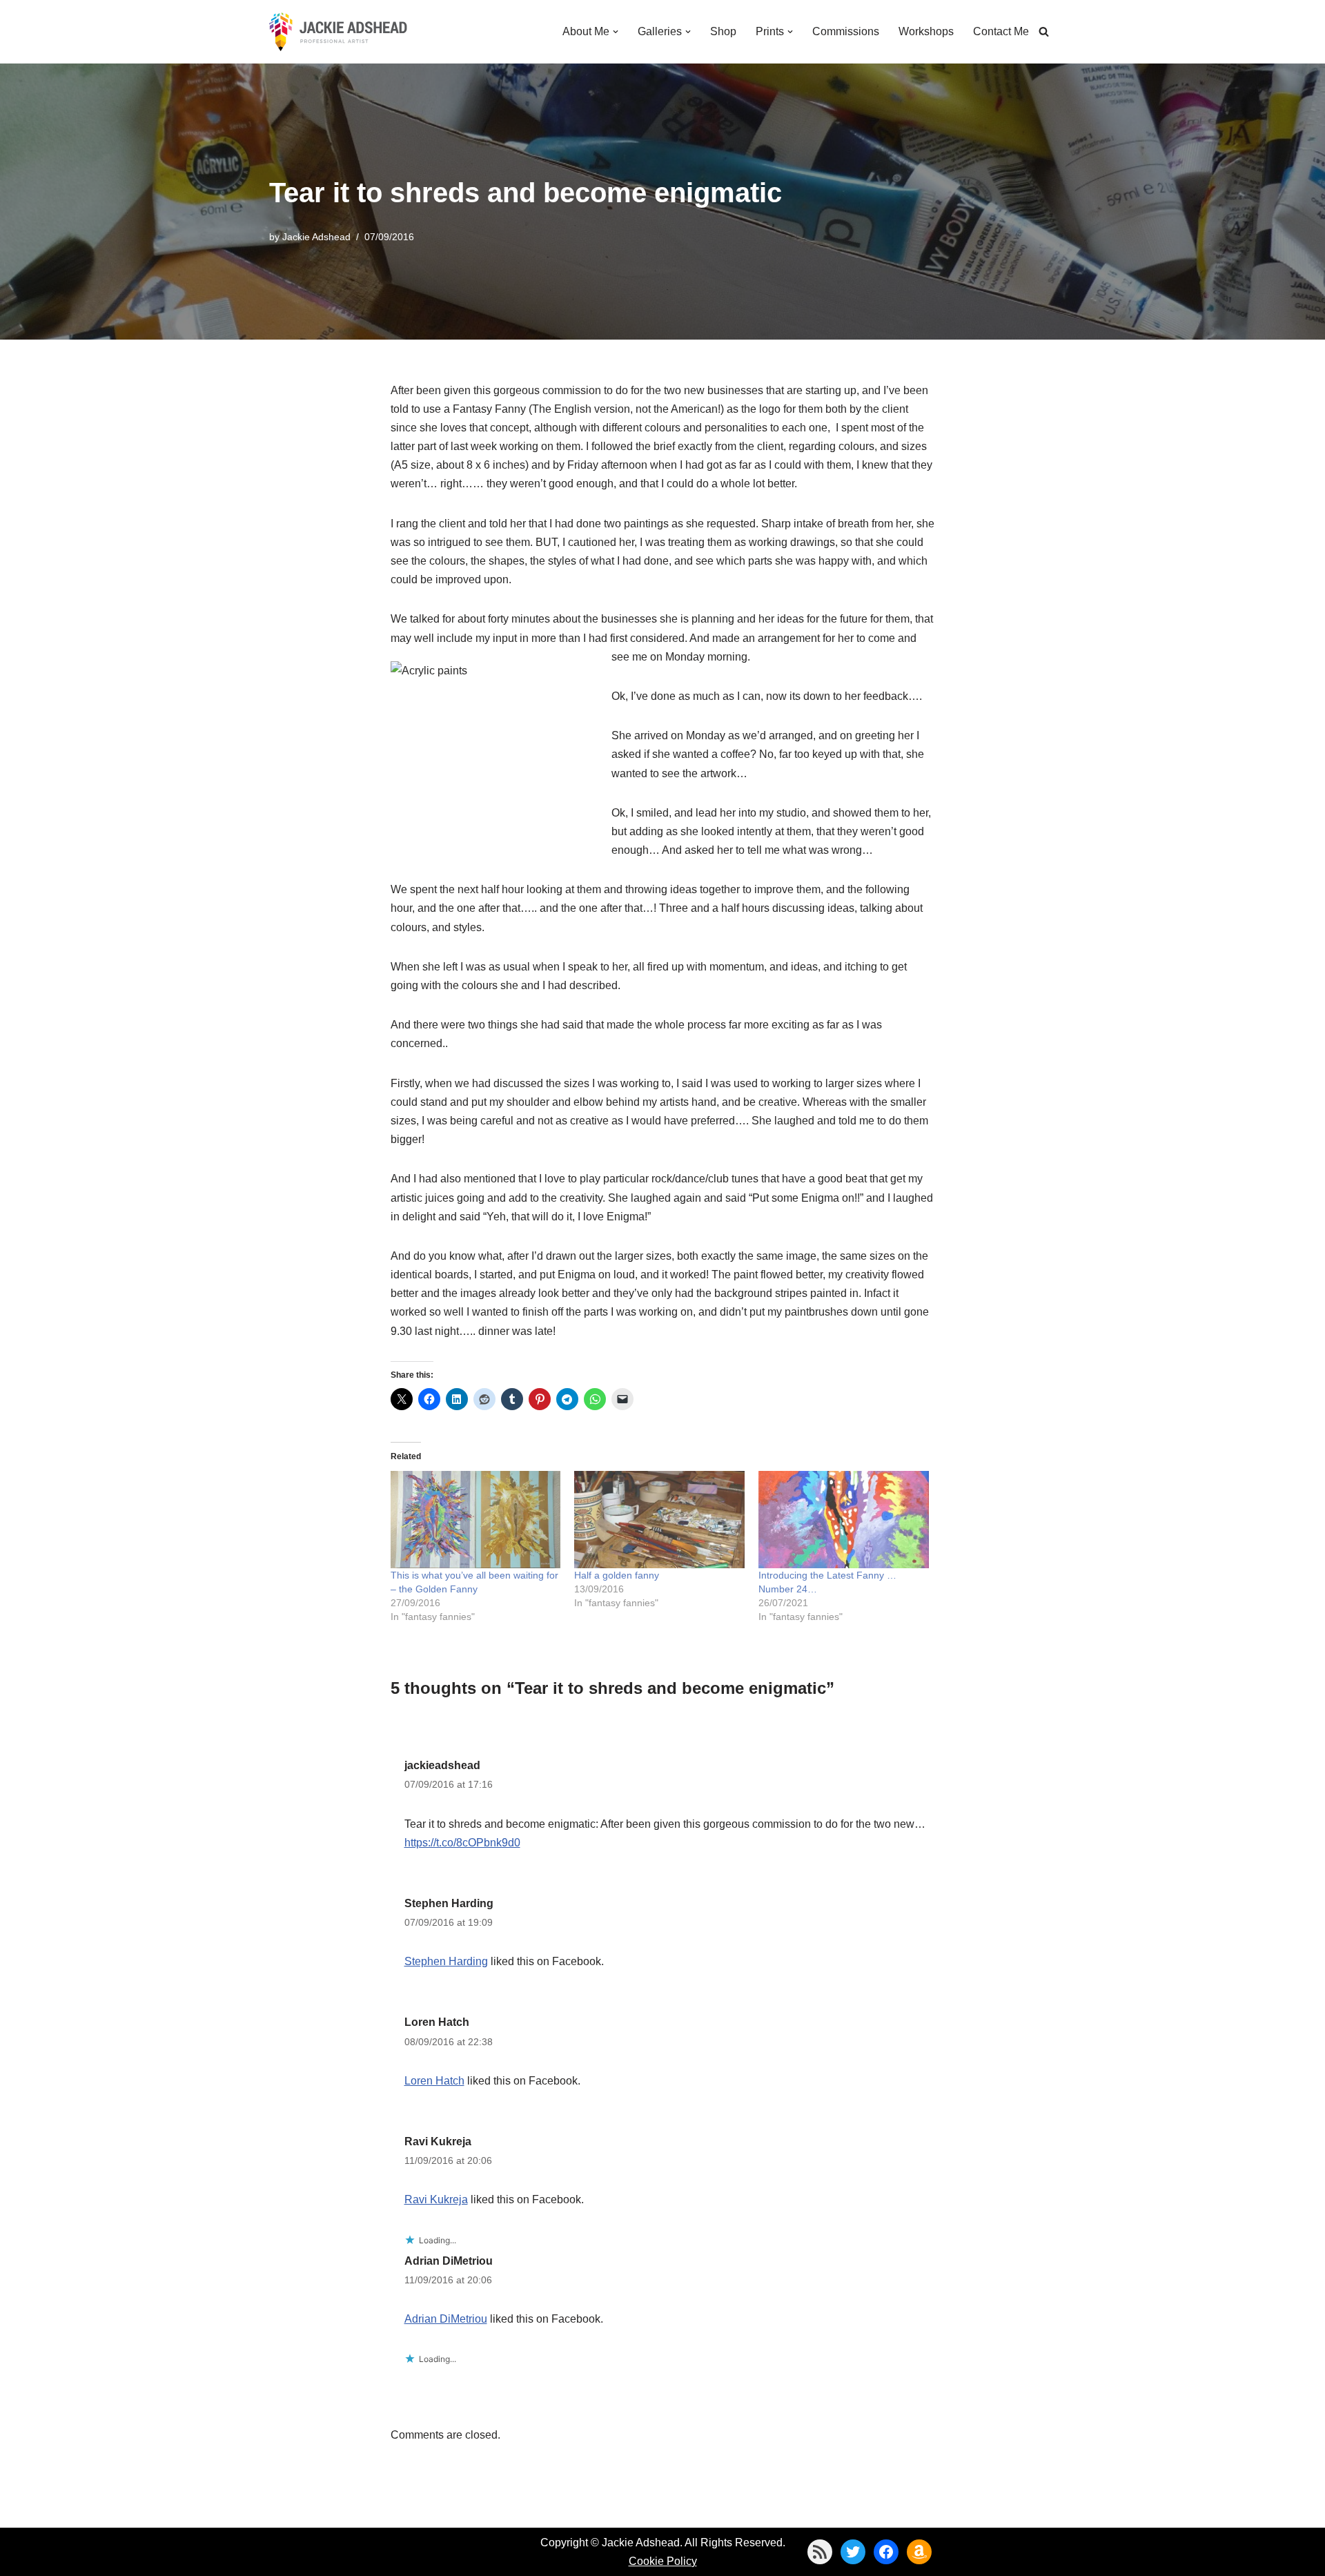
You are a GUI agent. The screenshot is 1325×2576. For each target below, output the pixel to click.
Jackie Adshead (316, 237)
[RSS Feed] (820, 2552)
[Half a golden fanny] (659, 1520)
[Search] (1044, 31)
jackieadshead (442, 1765)
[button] (616, 32)
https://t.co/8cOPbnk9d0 (462, 1843)
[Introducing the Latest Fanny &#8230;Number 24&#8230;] (844, 1520)
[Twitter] (853, 2552)
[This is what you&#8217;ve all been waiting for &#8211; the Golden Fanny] (476, 1520)
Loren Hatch (437, 2022)
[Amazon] (919, 2552)
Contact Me (1001, 31)
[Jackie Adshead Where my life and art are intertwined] (338, 32)
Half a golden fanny (617, 1575)
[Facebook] (886, 2552)
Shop (723, 31)
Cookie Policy (663, 2561)
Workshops (926, 31)
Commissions (846, 31)
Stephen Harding (449, 1903)
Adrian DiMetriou (449, 2261)
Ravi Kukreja (438, 2141)
